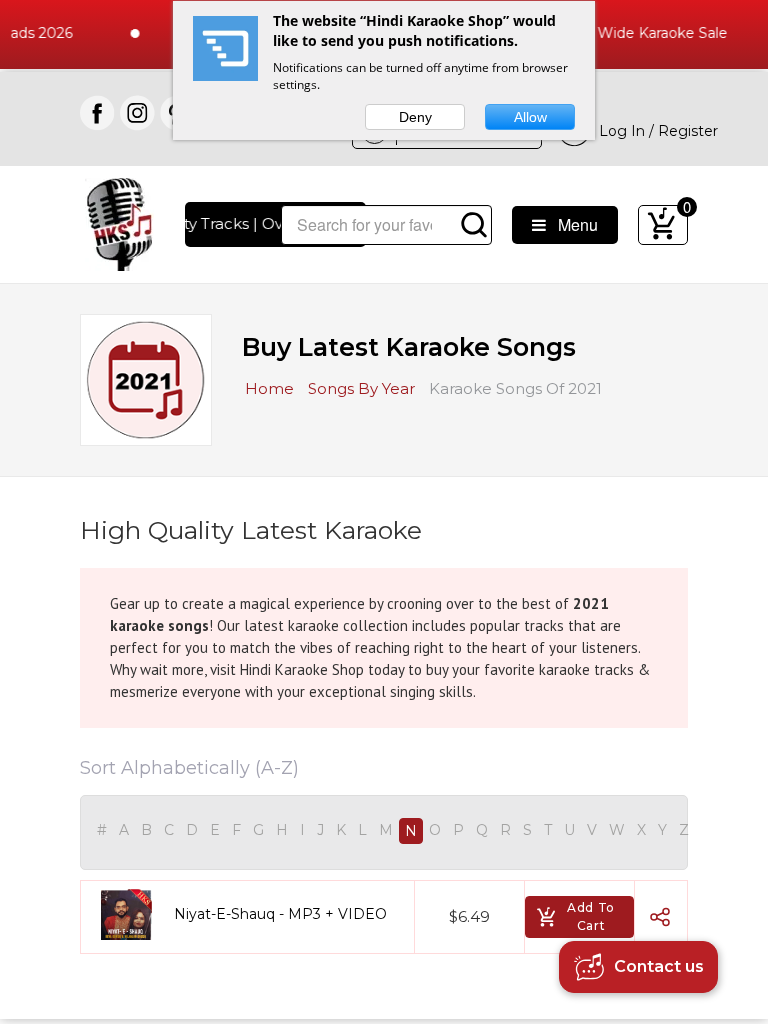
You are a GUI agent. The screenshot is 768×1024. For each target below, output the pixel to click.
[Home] (119, 222)
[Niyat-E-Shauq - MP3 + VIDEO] (133, 914)
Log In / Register (654, 131)
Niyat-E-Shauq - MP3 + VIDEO (280, 914)
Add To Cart (591, 916)
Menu (572, 224)
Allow (530, 117)
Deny (415, 117)
